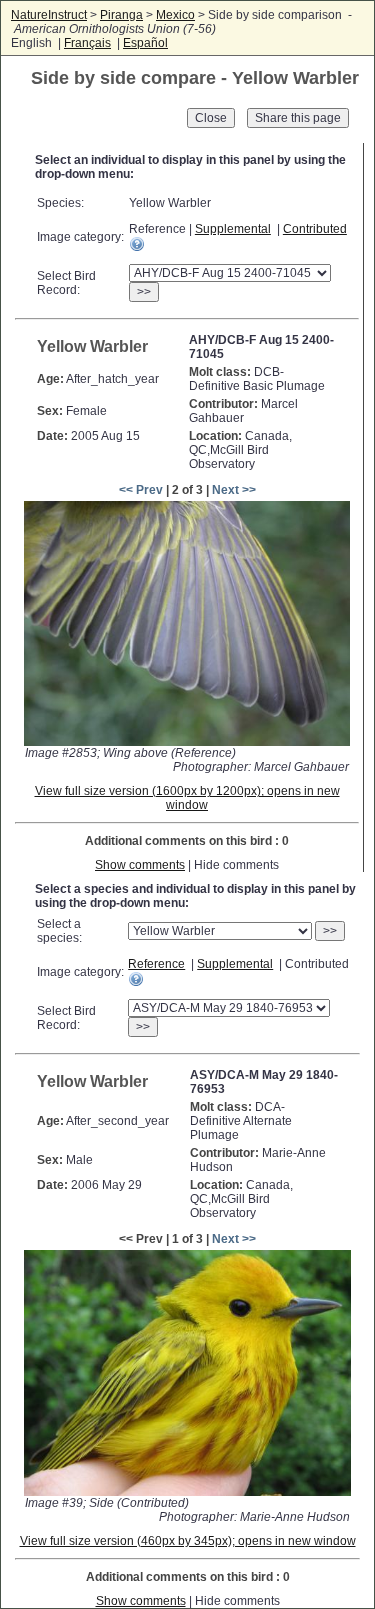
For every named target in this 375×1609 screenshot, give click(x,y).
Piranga (121, 15)
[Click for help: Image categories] (137, 244)
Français (87, 43)
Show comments (140, 865)
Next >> (234, 490)
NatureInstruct (49, 15)
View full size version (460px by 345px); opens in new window (188, 1541)
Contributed (315, 229)
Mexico (175, 15)
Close (211, 118)
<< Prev (141, 490)
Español (145, 43)
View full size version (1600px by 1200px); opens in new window (187, 798)
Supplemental (233, 229)
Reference (156, 964)
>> (144, 292)
